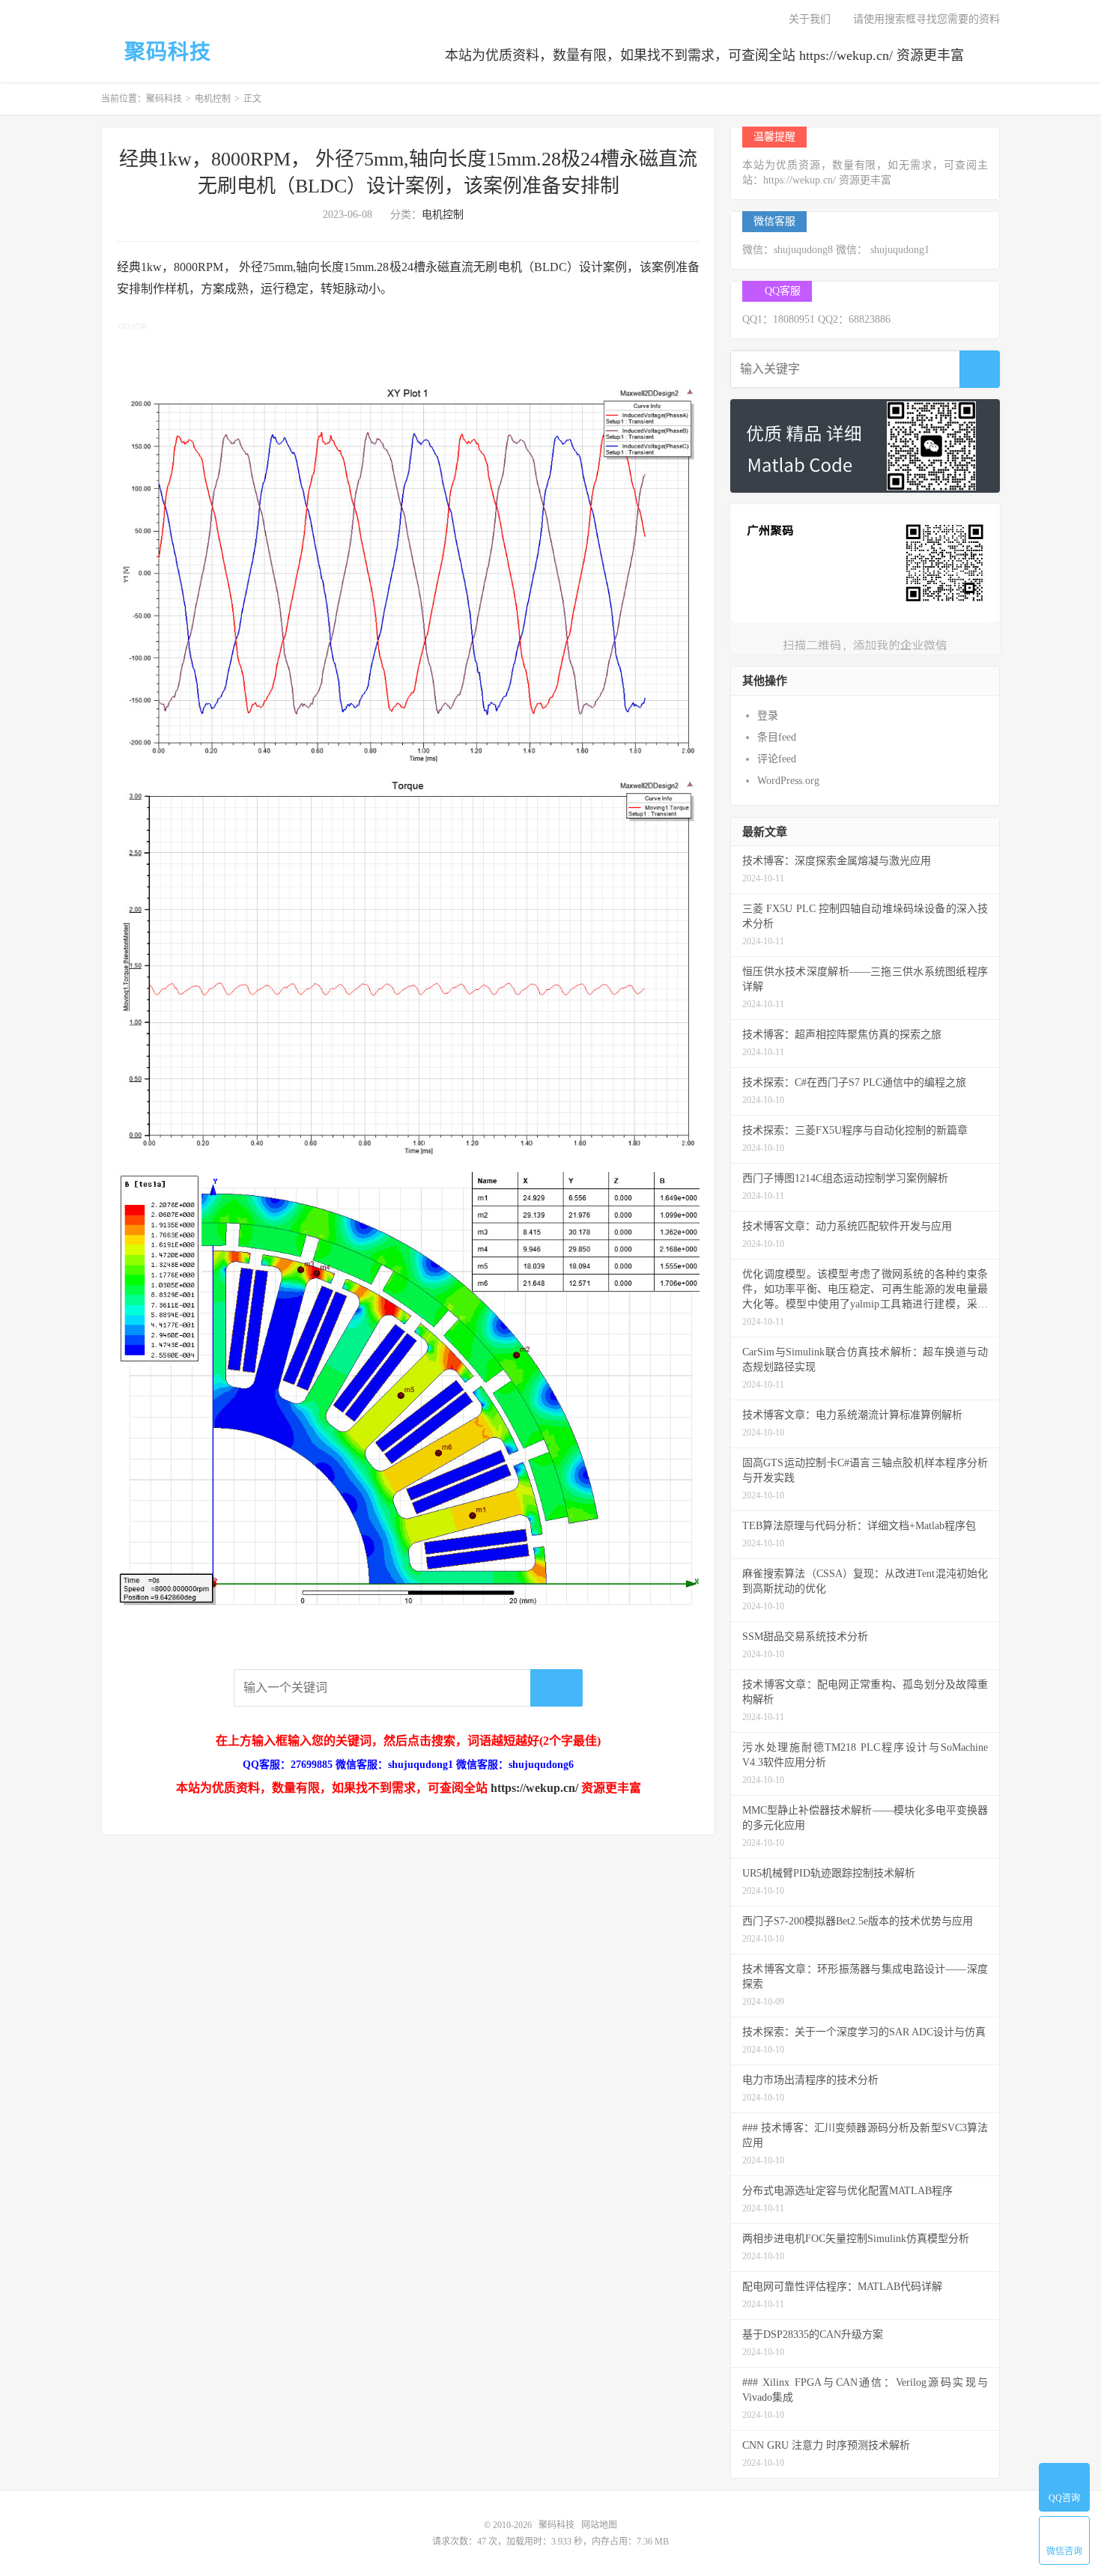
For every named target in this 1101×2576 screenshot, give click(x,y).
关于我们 (808, 19)
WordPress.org (788, 781)
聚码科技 (165, 52)
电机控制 (213, 99)
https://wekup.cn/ (534, 1788)
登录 (768, 716)
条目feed (777, 737)
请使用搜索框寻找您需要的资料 (926, 19)
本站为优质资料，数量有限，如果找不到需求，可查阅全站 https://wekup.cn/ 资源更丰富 (704, 55)
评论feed (777, 759)
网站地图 (599, 2525)
